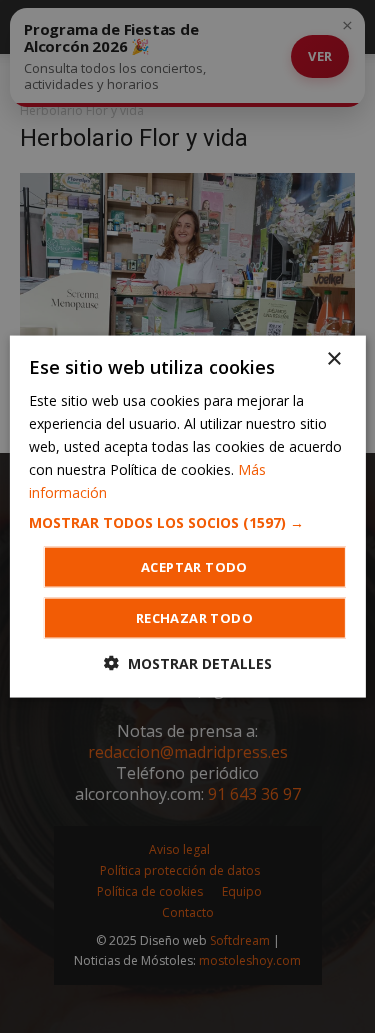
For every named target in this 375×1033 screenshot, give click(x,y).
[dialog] (187, 516)
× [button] (333, 358)
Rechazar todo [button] (194, 618)
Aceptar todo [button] (194, 567)
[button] (187, 523)
